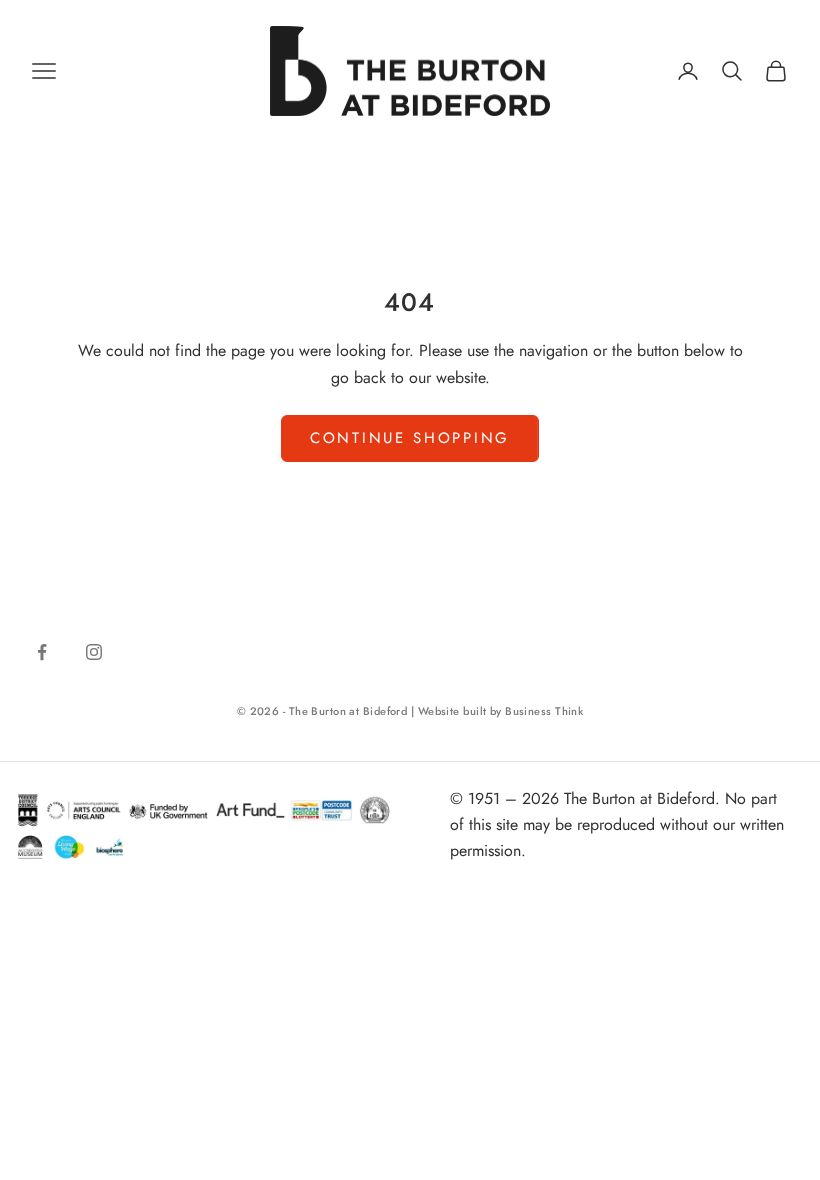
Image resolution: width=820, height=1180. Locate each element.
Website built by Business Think (501, 711)
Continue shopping (410, 438)
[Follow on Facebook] (42, 652)
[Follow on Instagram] (94, 652)
